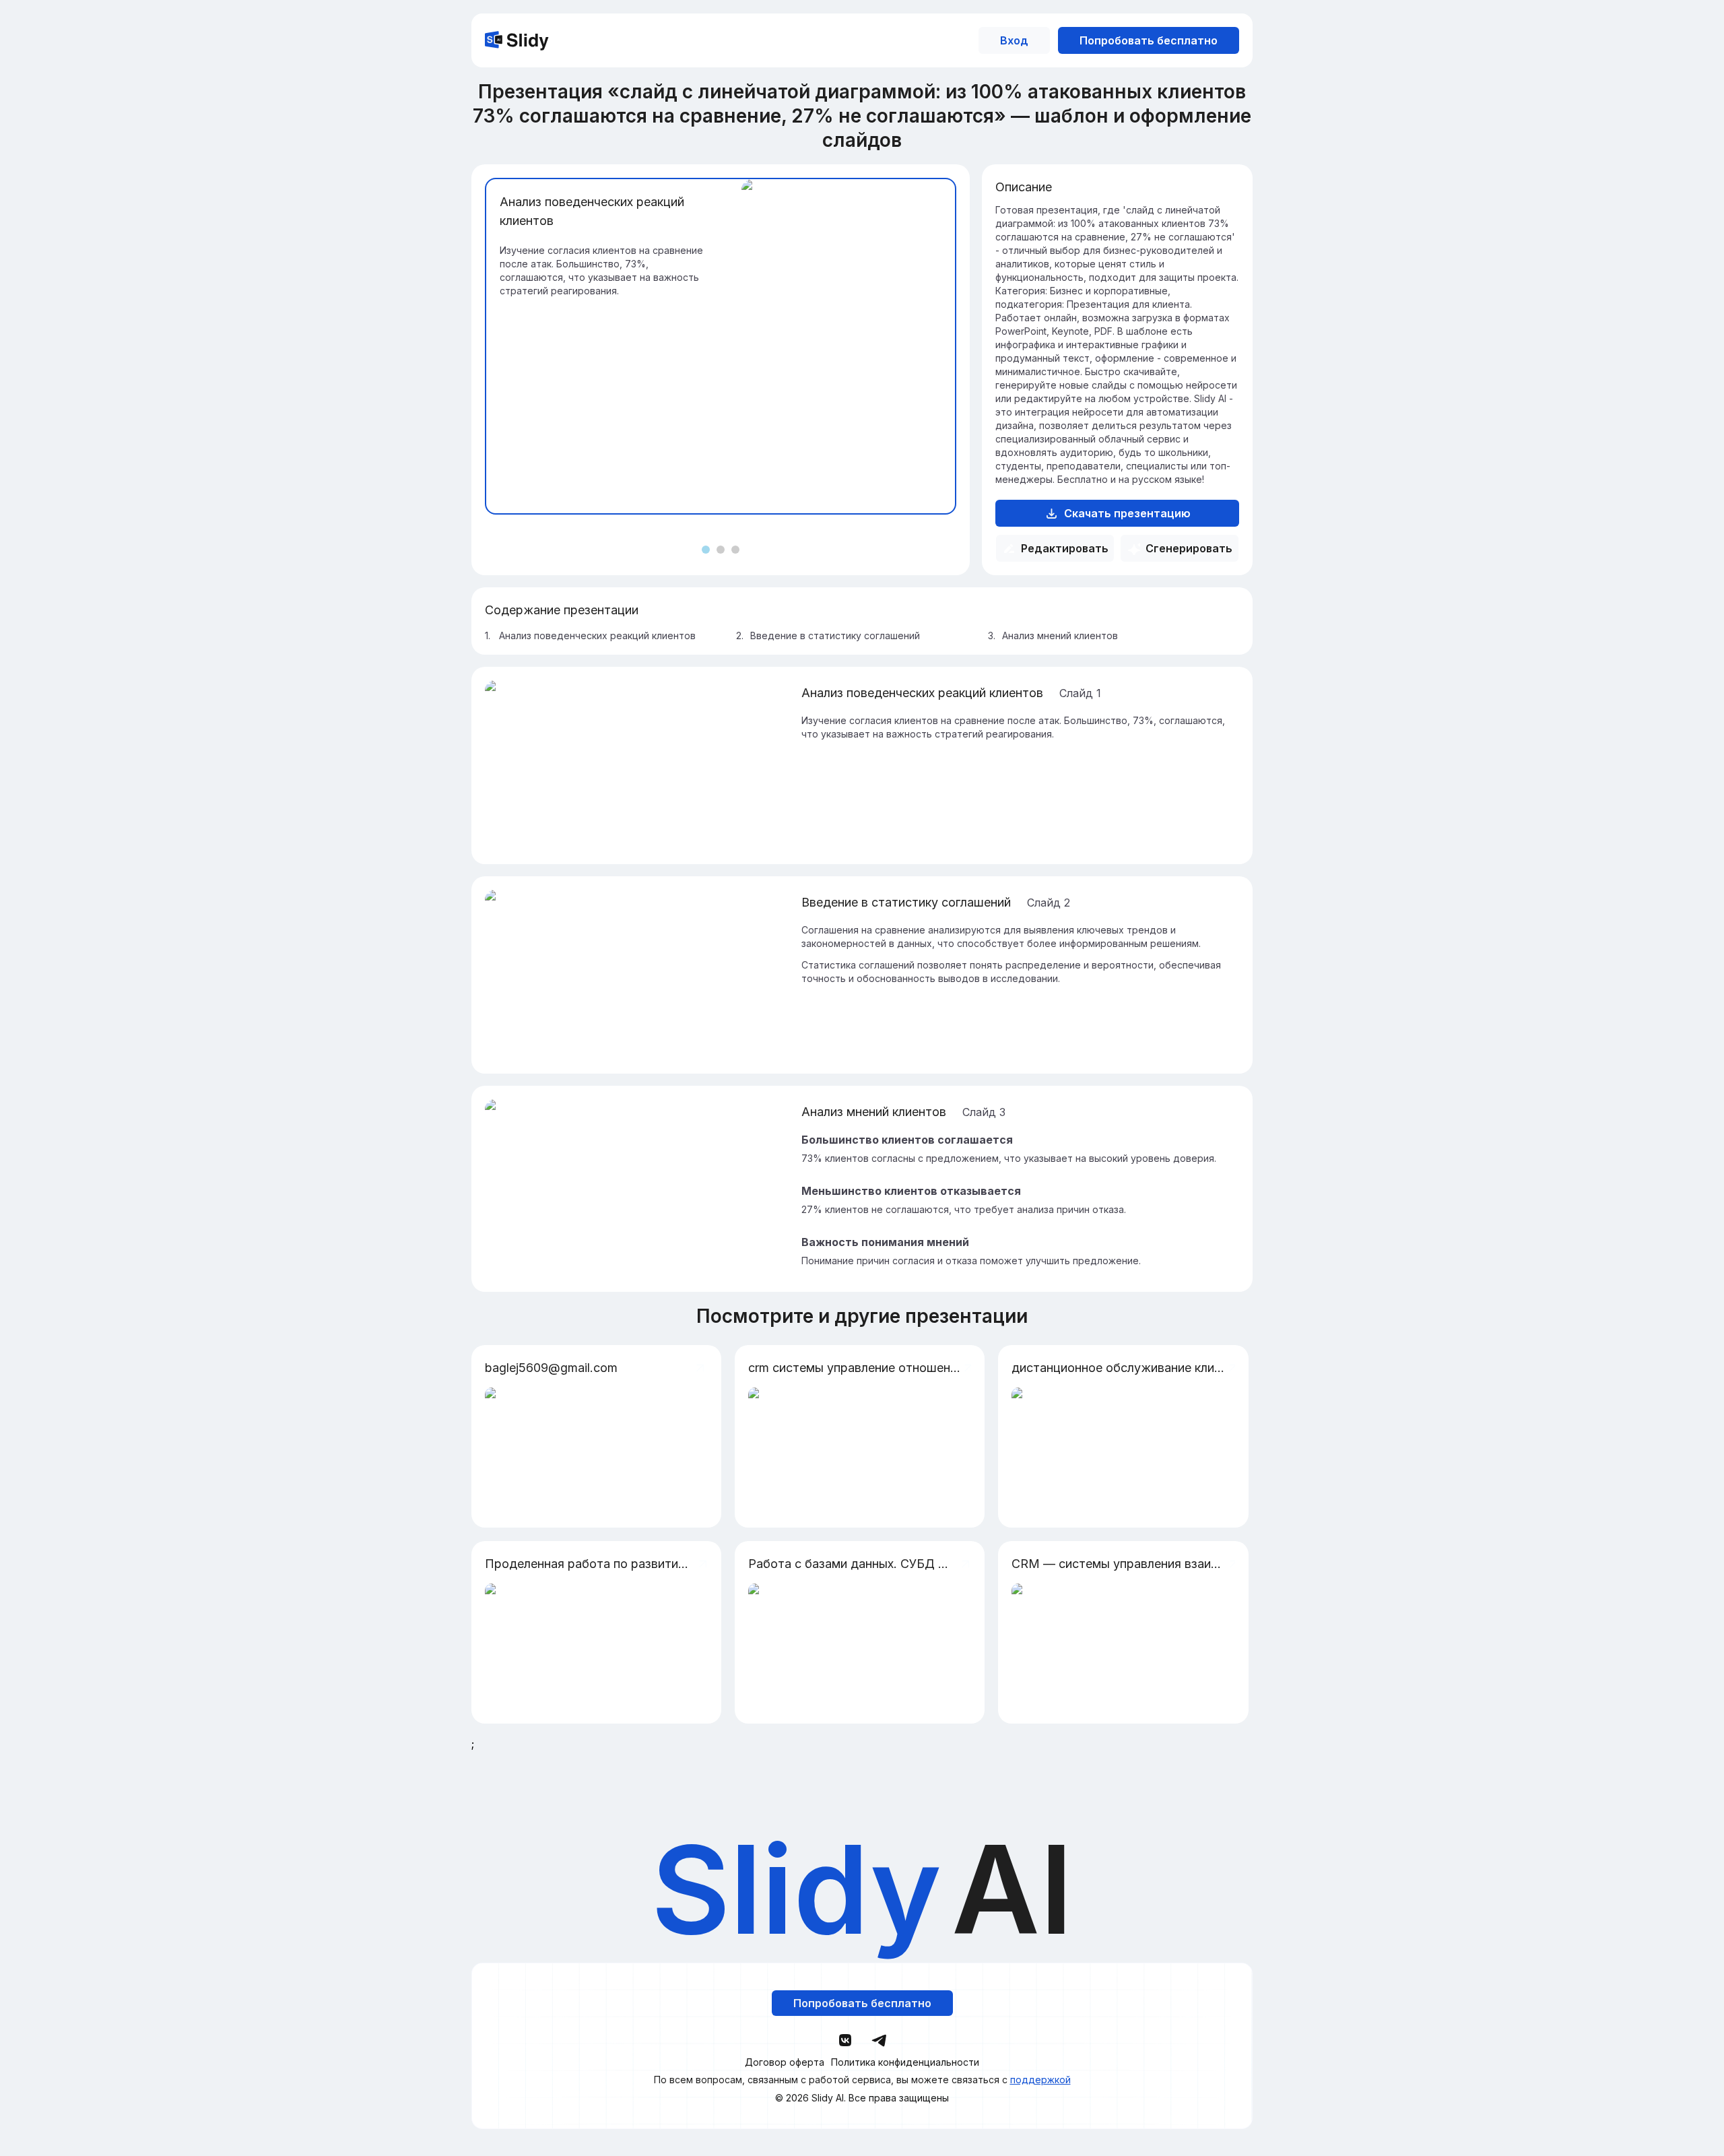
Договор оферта (785, 2062)
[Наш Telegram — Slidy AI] (879, 2039)
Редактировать (1065, 548)
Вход (1014, 40)
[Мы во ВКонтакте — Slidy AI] (845, 2040)
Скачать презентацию (1127, 513)
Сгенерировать (1189, 548)
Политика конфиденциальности (905, 2062)
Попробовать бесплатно (1149, 40)
